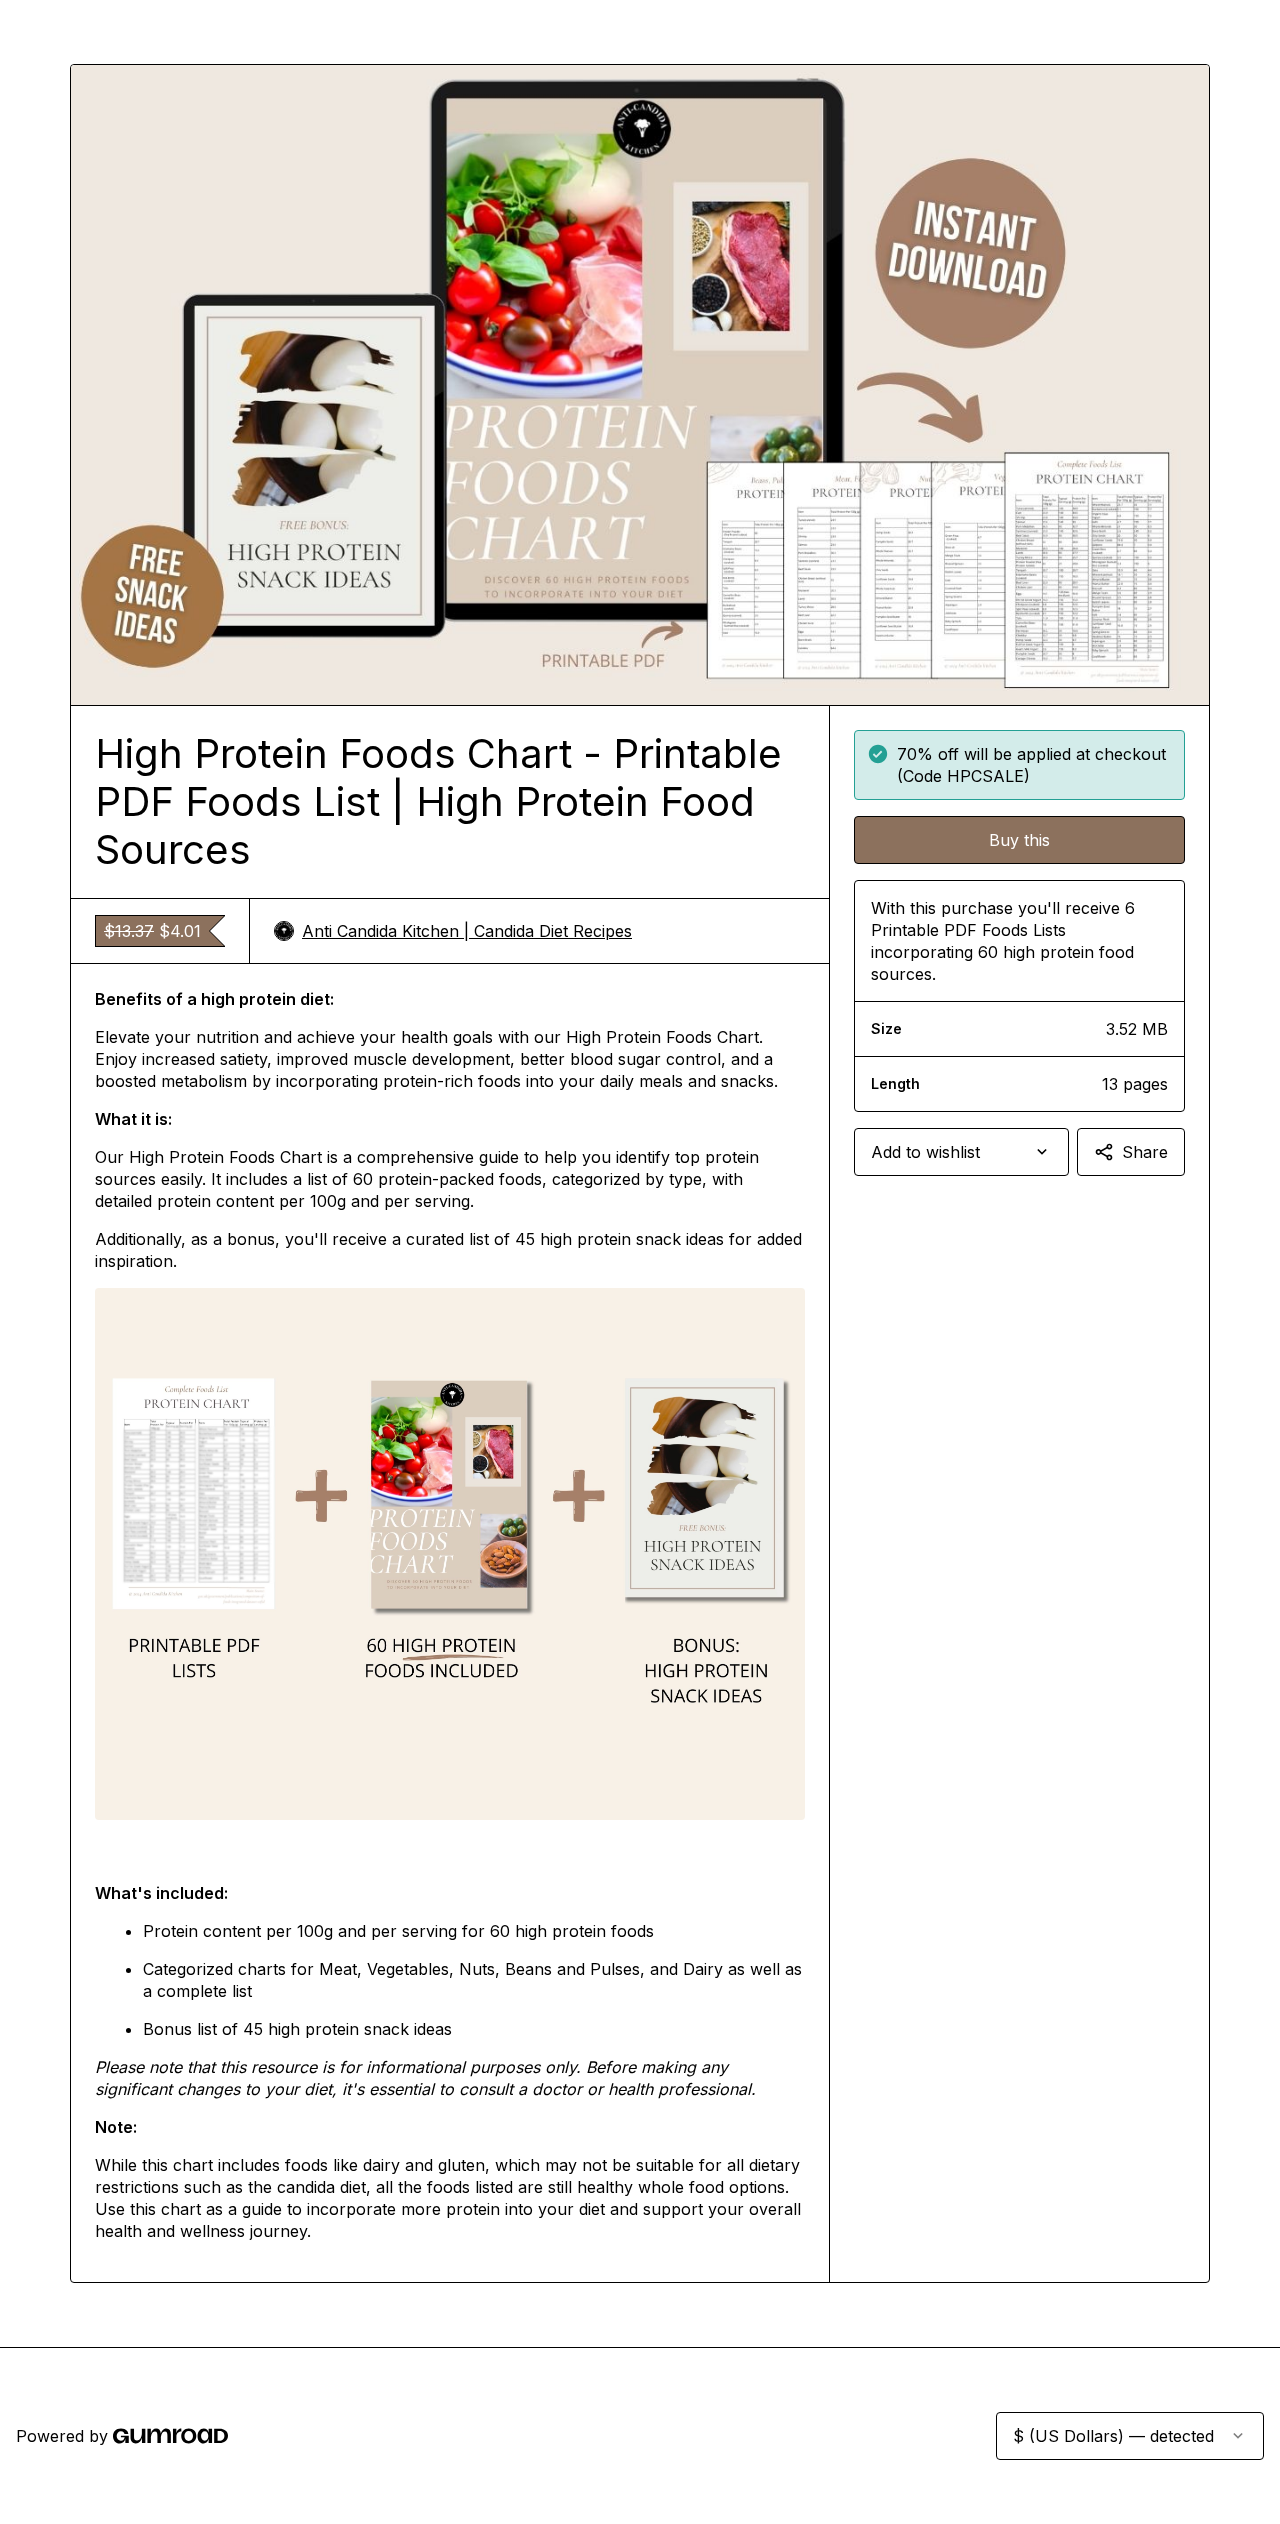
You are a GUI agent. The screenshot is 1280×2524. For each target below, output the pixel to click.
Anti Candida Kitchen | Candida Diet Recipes (467, 931)
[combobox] (961, 1152)
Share (1145, 1152)
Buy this (1019, 840)
